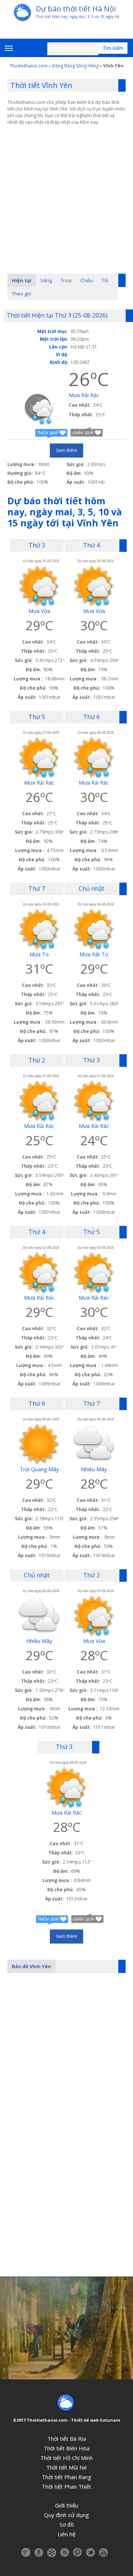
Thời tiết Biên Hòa (66, 2448)
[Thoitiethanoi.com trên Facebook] (39, 2552)
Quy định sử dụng (66, 2515)
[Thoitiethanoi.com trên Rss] (65, 2552)
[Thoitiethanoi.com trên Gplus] (26, 2552)
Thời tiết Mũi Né (66, 2467)
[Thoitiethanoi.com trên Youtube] (103, 2552)
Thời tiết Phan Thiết (66, 2486)
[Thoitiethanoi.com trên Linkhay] (52, 2552)
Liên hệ (66, 2534)
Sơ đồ (67, 2524)
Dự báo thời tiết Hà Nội (76, 9)
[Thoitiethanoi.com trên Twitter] (91, 2552)
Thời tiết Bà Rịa (67, 2439)
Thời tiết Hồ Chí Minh (66, 2458)
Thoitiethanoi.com (29, 66)
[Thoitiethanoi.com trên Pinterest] (78, 2552)
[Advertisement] (66, 192)
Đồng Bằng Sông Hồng (75, 66)
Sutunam (110, 2420)
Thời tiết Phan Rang (66, 2477)
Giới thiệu (67, 2505)
